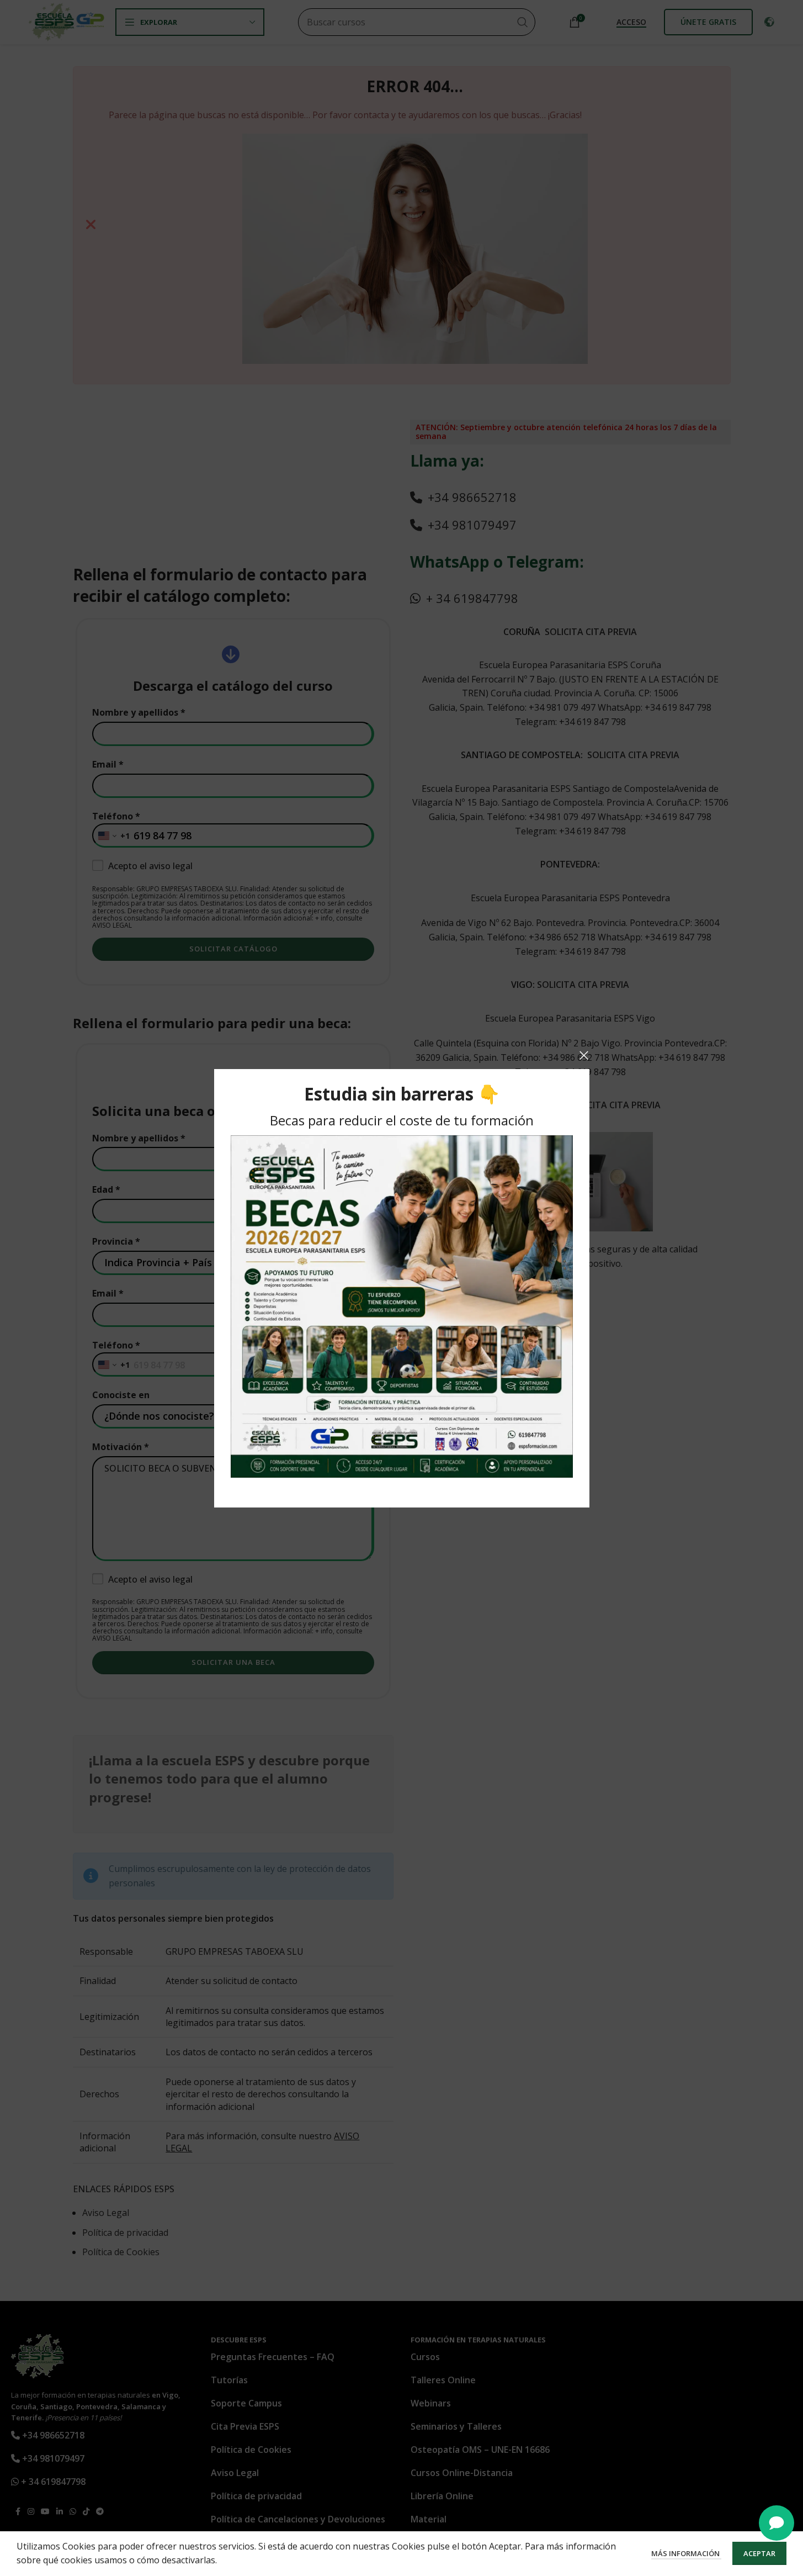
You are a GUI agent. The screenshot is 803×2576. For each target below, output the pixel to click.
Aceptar (759, 2553)
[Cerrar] (584, 1055)
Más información (686, 2553)
